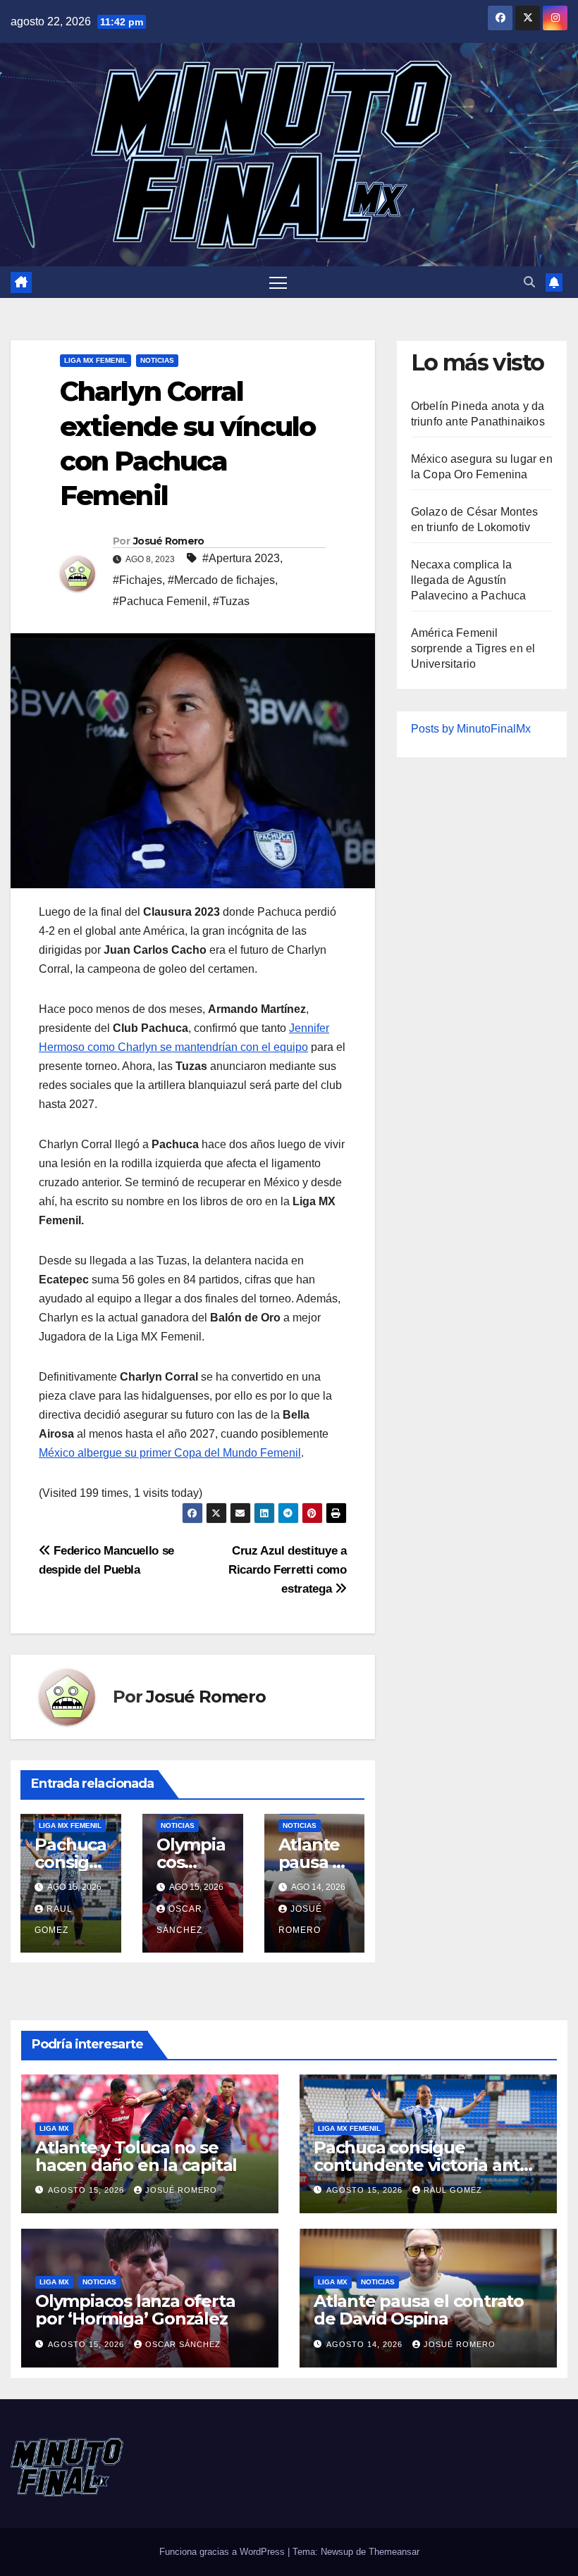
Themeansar (394, 2552)
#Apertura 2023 (241, 558)
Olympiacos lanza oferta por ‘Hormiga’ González (135, 2310)
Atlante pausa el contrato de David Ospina (419, 2310)
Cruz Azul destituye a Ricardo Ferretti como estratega (288, 1569)
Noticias (157, 360)
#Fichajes (137, 580)
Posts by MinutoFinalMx (471, 729)
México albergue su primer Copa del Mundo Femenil (170, 1453)
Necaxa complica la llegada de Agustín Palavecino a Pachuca (469, 580)
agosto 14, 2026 (366, 2344)
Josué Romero (169, 541)
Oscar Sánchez (183, 2344)
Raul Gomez (453, 2190)
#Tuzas (231, 601)
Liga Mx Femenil (96, 360)
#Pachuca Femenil (160, 601)
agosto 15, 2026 (87, 2190)
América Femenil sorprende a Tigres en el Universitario (473, 648)
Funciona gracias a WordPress (223, 2552)
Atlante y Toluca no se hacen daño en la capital (136, 2156)
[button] (529, 282)
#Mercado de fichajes (221, 580)
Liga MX (54, 2128)
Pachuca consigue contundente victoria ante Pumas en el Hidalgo (422, 2165)
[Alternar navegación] (278, 282)
